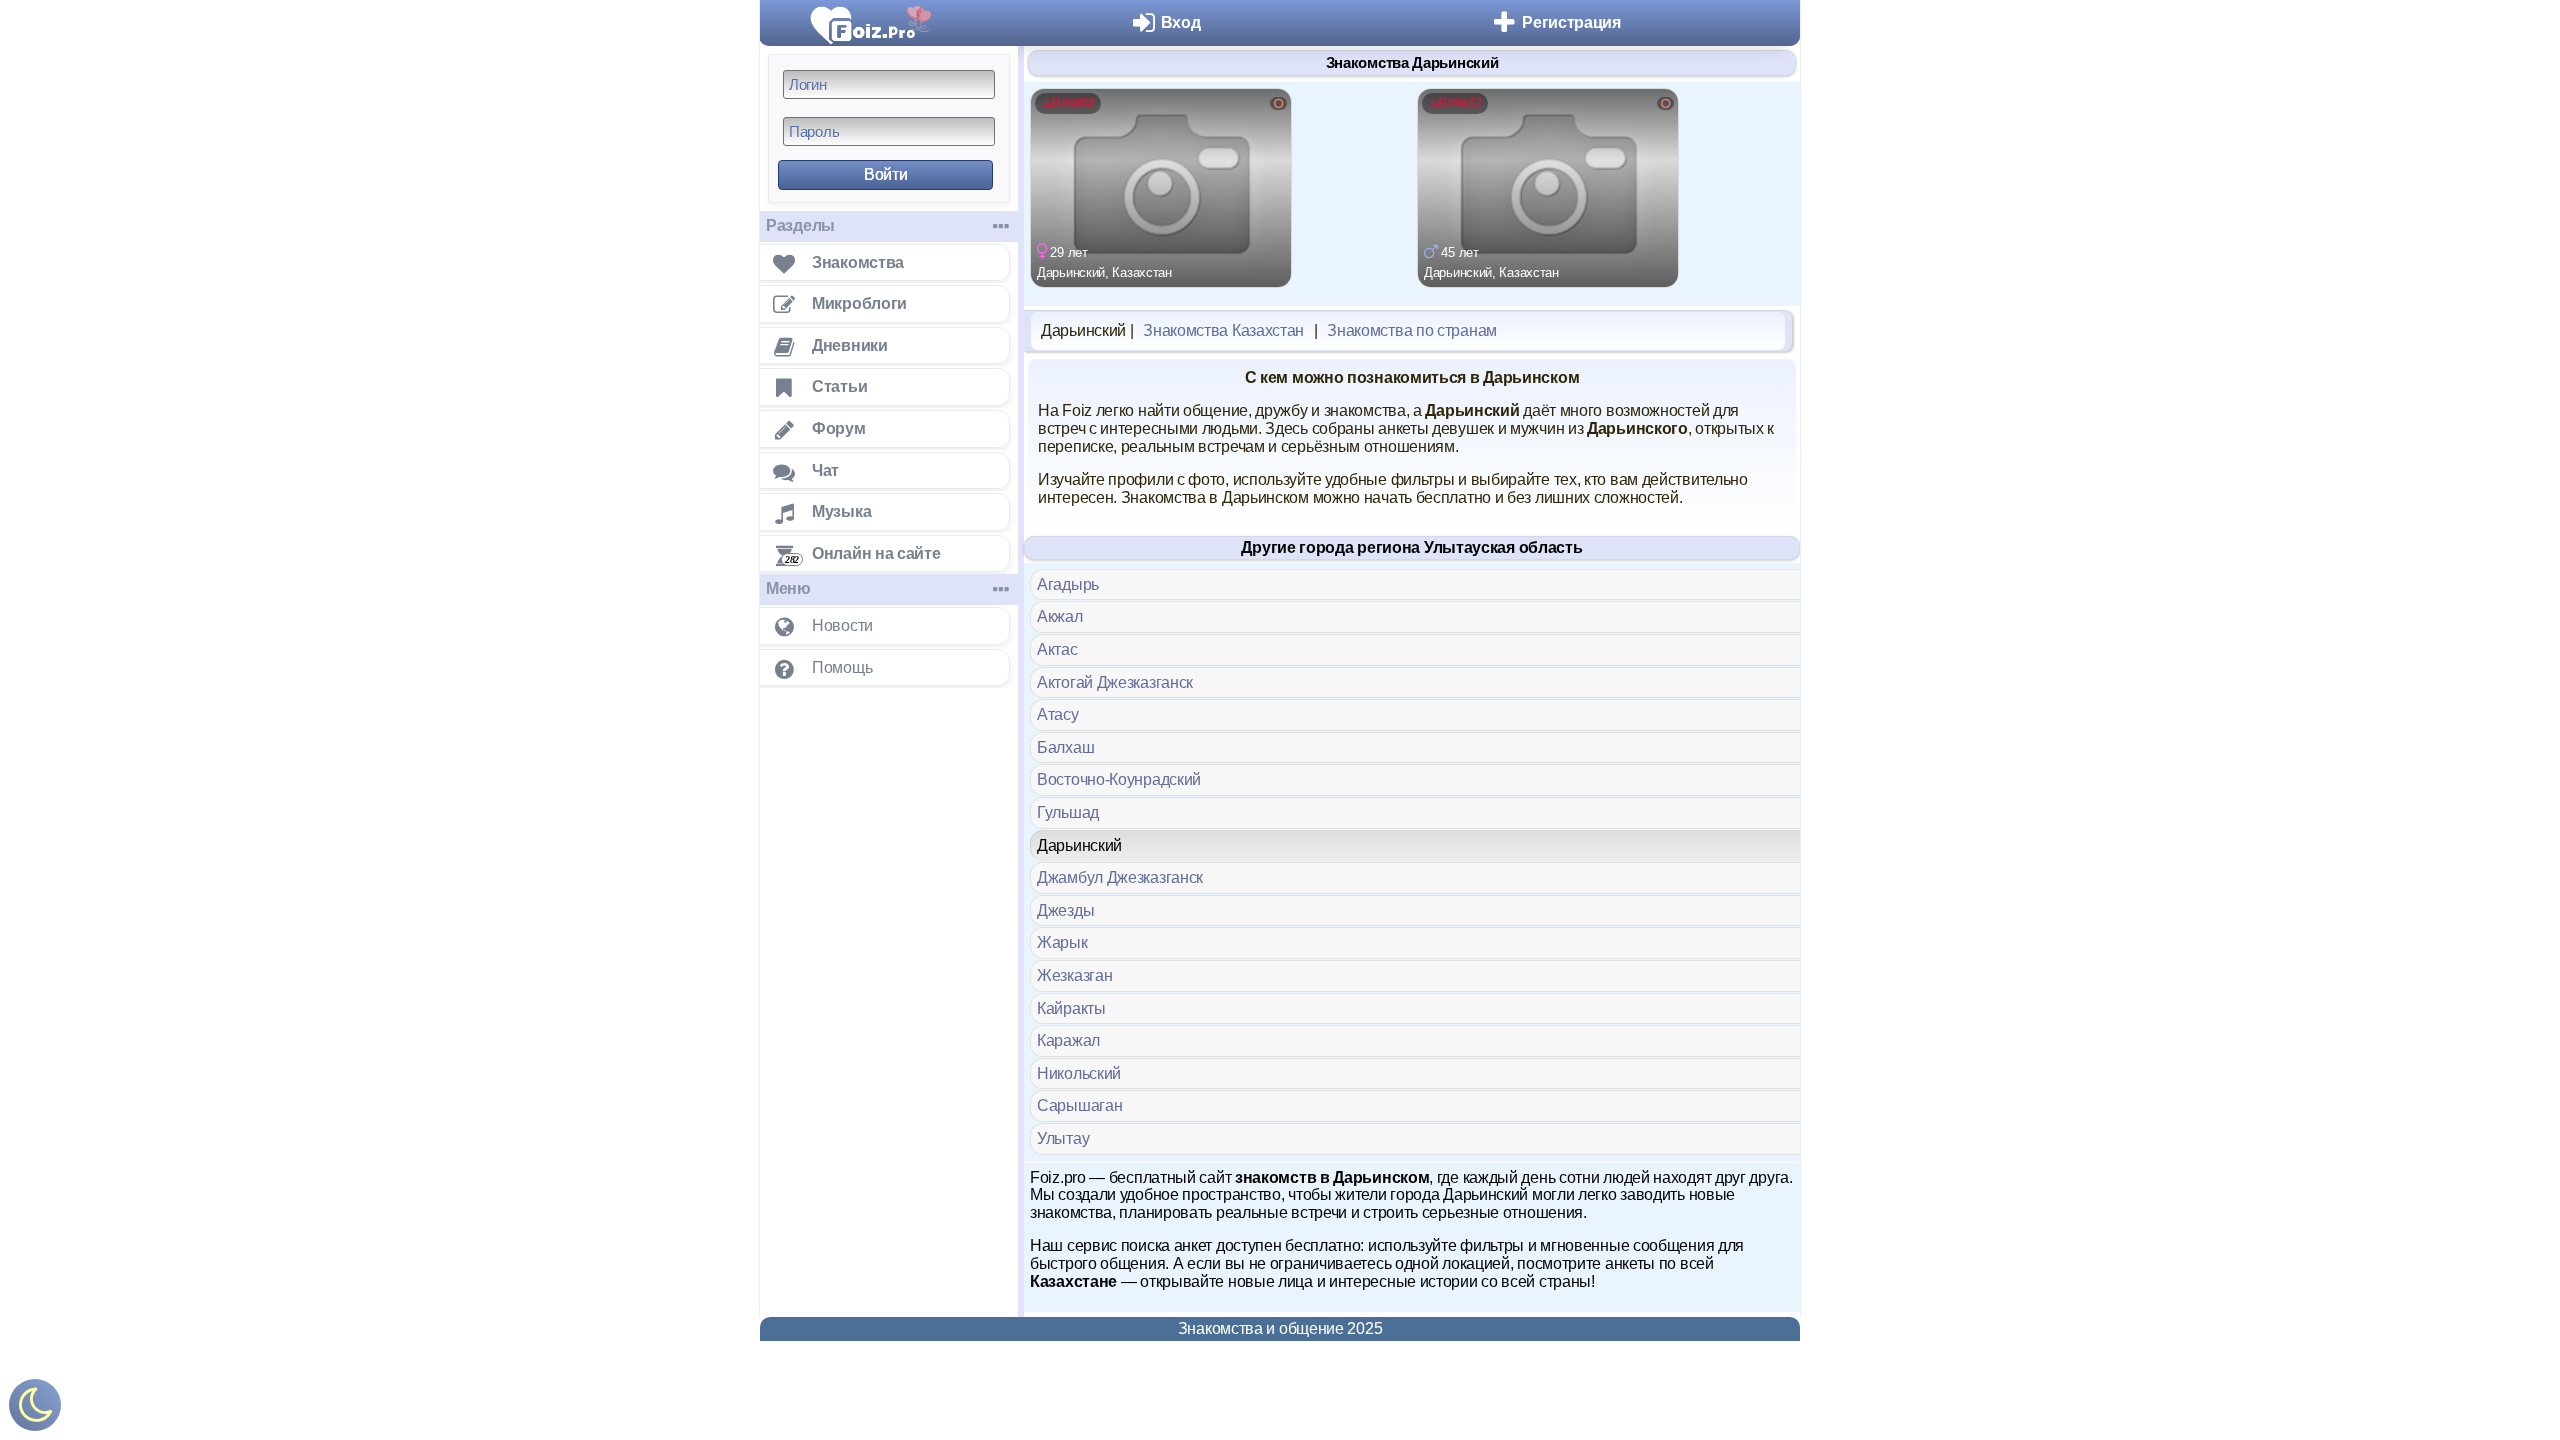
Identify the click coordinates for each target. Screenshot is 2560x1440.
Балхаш (1065, 747)
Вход (1181, 22)
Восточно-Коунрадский (1119, 779)
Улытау (1063, 1138)
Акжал (1060, 616)
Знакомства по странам (1412, 330)
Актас (1057, 649)
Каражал (1068, 1040)
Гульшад (1068, 812)
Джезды (1065, 910)
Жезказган (1074, 975)
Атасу (1058, 714)
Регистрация (1571, 22)
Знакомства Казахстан (1223, 330)
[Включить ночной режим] (35, 1409)
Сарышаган (1079, 1105)
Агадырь (1068, 584)
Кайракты (1071, 1008)
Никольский (1079, 1073)
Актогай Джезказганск (1115, 682)
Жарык (1062, 942)
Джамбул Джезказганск (1120, 877)
